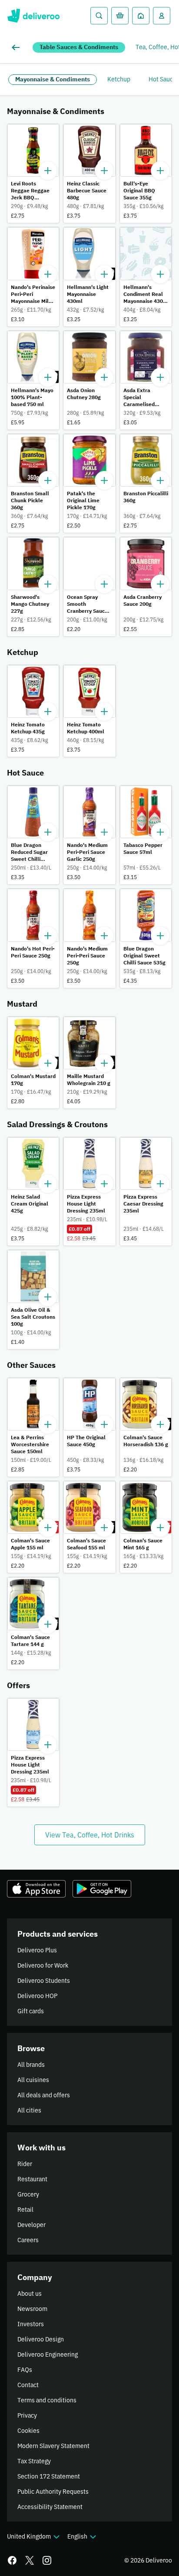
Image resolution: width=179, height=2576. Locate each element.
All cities (29, 2110)
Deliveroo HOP (37, 1996)
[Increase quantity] (48, 171)
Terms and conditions (47, 2400)
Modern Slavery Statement (53, 2446)
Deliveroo (33, 16)
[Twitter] (30, 2560)
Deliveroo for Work (43, 1965)
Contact (28, 2385)
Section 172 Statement (49, 2476)
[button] (33, 173)
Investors (31, 2324)
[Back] (17, 47)
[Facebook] (12, 2560)
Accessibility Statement (50, 2507)
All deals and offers (44, 2095)
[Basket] (120, 16)
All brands (31, 2065)
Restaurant (32, 2179)
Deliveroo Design (41, 2339)
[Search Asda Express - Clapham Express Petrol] (99, 16)
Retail (25, 2210)
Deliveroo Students (44, 1981)
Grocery (28, 2194)
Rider (25, 2164)
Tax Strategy (34, 2461)
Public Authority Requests (53, 2492)
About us (30, 2294)
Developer (31, 2225)
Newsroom (32, 2309)
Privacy (27, 2415)
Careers (28, 2240)
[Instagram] (47, 2560)
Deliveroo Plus (37, 1950)
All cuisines (33, 2080)
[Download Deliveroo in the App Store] (36, 1889)
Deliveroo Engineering (48, 2354)
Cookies (28, 2431)
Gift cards (31, 2011)
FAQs (25, 2370)
